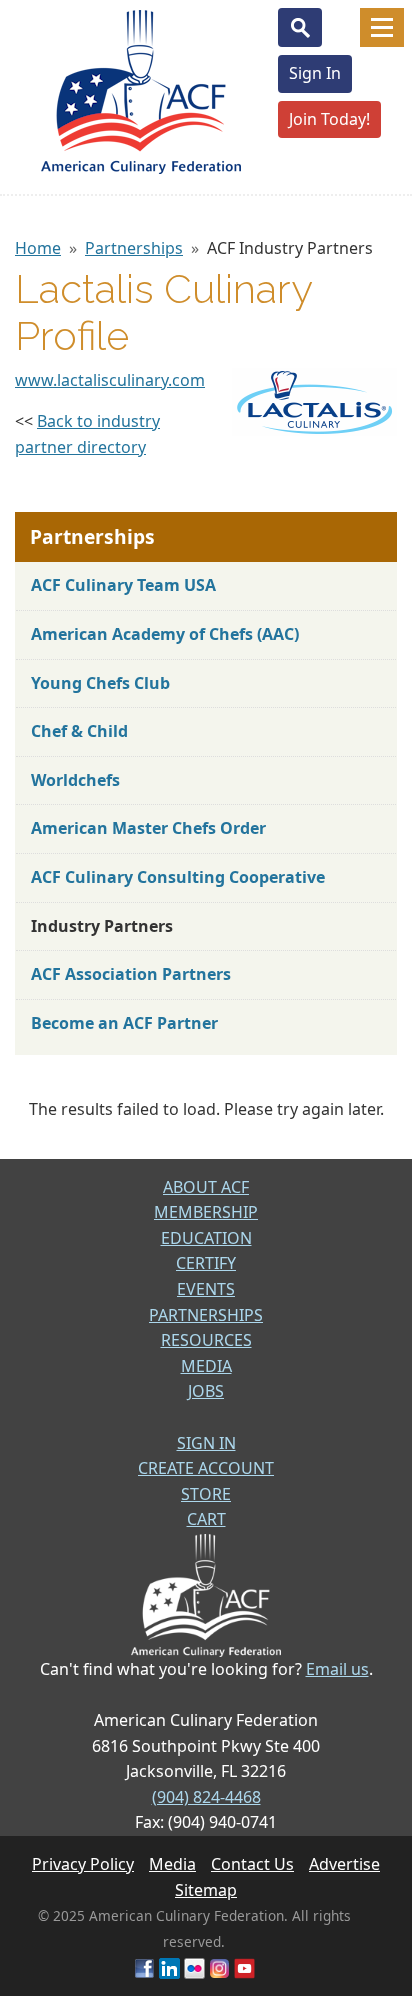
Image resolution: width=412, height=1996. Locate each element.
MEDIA (206, 1366)
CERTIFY (206, 1263)
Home (38, 248)
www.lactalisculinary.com (110, 380)
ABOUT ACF (206, 1187)
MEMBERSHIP (206, 1212)
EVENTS (206, 1289)
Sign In (315, 73)
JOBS (206, 1391)
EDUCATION (206, 1238)
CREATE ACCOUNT (206, 1468)
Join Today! (329, 119)
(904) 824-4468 (206, 1797)
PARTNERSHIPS (206, 1315)
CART (206, 1519)
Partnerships (134, 248)
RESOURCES (206, 1340)
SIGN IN (206, 1443)
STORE (206, 1494)
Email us (337, 1669)
